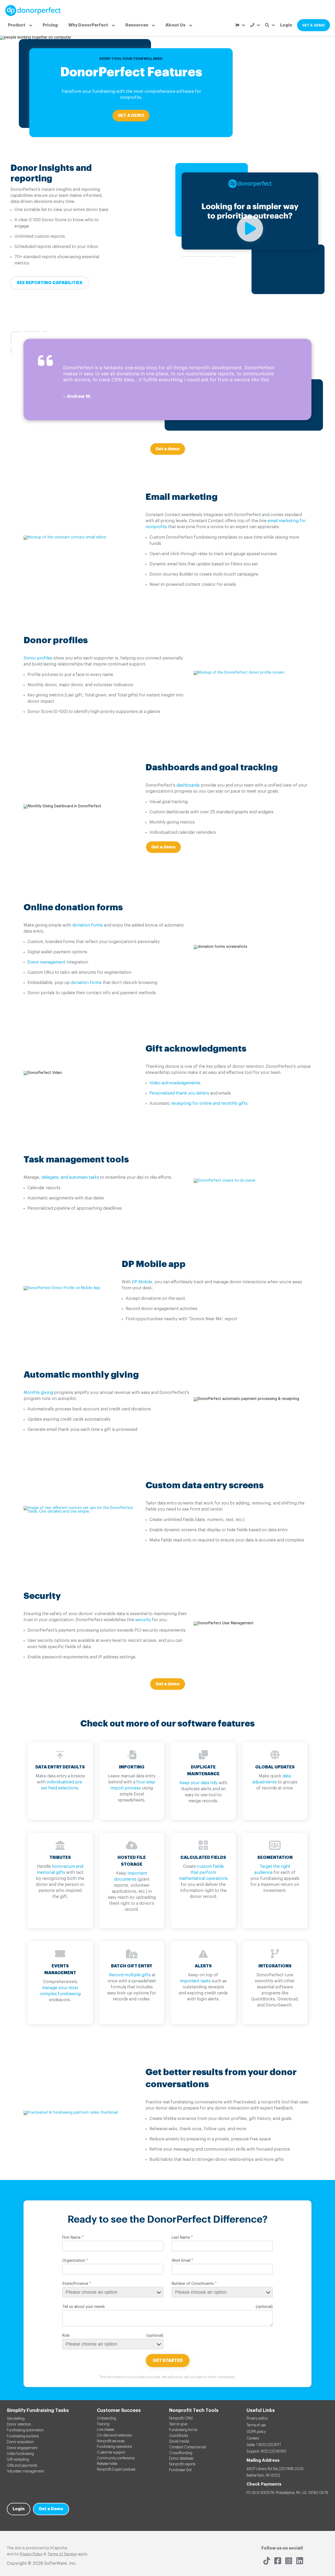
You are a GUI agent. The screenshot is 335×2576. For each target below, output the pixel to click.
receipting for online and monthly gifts (209, 1103)
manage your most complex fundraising (60, 1991)
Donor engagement (22, 2448)
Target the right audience (272, 1869)
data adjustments (272, 1779)
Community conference (116, 2458)
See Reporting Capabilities (50, 283)
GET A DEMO (314, 25)
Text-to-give (178, 2424)
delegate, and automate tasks (70, 1177)
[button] (20, 25)
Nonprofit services (111, 2441)
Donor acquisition (20, 2442)
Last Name (181, 2238)
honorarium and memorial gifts (60, 1869)
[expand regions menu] (240, 25)
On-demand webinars (114, 2436)
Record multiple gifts (130, 1975)
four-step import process (133, 1785)
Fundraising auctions (23, 2436)
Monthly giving (38, 1393)
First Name (71, 2238)
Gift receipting (18, 2460)
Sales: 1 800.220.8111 (264, 2445)
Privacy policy (257, 2418)
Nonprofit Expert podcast (116, 2470)
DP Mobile (142, 1282)
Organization (74, 2261)
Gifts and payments (22, 2466)
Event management (46, 962)
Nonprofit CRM (181, 2418)
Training (103, 2424)
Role (66, 2336)
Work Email (181, 2261)
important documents (131, 1876)
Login (286, 25)
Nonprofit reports (182, 2464)
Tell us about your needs (83, 2307)
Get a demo (168, 449)
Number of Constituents (193, 2284)
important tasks (195, 1981)
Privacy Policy (31, 2554)
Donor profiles (38, 658)
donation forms (88, 925)
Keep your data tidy (199, 1783)
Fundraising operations (114, 2447)
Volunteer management (25, 2471)
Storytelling (16, 2419)
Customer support (111, 2453)
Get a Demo (51, 2509)
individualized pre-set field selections (62, 1785)
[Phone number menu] (255, 25)
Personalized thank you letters (179, 1093)
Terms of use (256, 2425)
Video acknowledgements (175, 1083)
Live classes (105, 2430)
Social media (179, 2442)
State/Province (75, 2284)
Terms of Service (62, 2554)
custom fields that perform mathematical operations (203, 1873)
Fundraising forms (183, 2430)
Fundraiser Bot (180, 2470)
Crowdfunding (181, 2453)
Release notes (107, 2464)
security (143, 1620)
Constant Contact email (188, 2447)
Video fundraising (20, 2454)
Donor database (181, 2459)
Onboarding (107, 2418)
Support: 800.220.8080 (266, 2451)
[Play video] (250, 249)
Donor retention (19, 2425)
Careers (253, 2438)
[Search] (270, 25)
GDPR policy (256, 2432)
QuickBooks (178, 2436)
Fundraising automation (25, 2430)
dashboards (188, 785)
